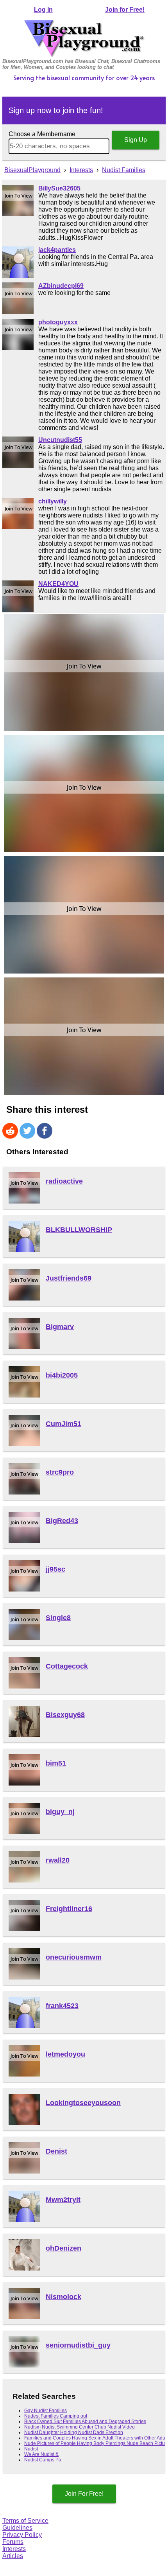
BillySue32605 (59, 188)
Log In (43, 10)
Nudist (31, 2449)
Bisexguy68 (65, 1715)
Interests (14, 2549)
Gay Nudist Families (46, 2411)
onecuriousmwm (74, 1957)
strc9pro (60, 1472)
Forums (13, 2542)
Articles (13, 2556)
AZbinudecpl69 (61, 286)
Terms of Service (25, 2521)
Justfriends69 (69, 1278)
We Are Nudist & (41, 2454)
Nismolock (63, 2297)
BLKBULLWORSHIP (79, 1230)
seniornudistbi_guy (78, 2345)
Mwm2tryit (63, 2200)
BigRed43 (62, 1521)
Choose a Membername (42, 134)
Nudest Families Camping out (56, 2416)
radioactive (64, 1181)
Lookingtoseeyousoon (83, 2103)
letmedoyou (65, 2054)
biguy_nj (60, 1812)
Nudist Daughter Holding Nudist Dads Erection (74, 2432)
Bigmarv (60, 1327)
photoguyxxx (58, 322)
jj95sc (55, 1569)
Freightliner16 (69, 1909)
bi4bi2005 (62, 1375)
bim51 (56, 1763)
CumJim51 (63, 1424)
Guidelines (17, 2528)
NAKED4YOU (58, 584)
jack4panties (57, 250)
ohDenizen (63, 2248)
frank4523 (62, 2006)
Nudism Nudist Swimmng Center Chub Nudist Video (80, 2427)
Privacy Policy (22, 2535)
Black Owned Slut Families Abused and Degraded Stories (85, 2422)
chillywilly (53, 501)
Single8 (58, 1618)
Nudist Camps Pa (43, 2460)
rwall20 (58, 1860)
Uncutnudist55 (60, 440)
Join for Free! (125, 10)
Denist (56, 2151)
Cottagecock (67, 1666)
